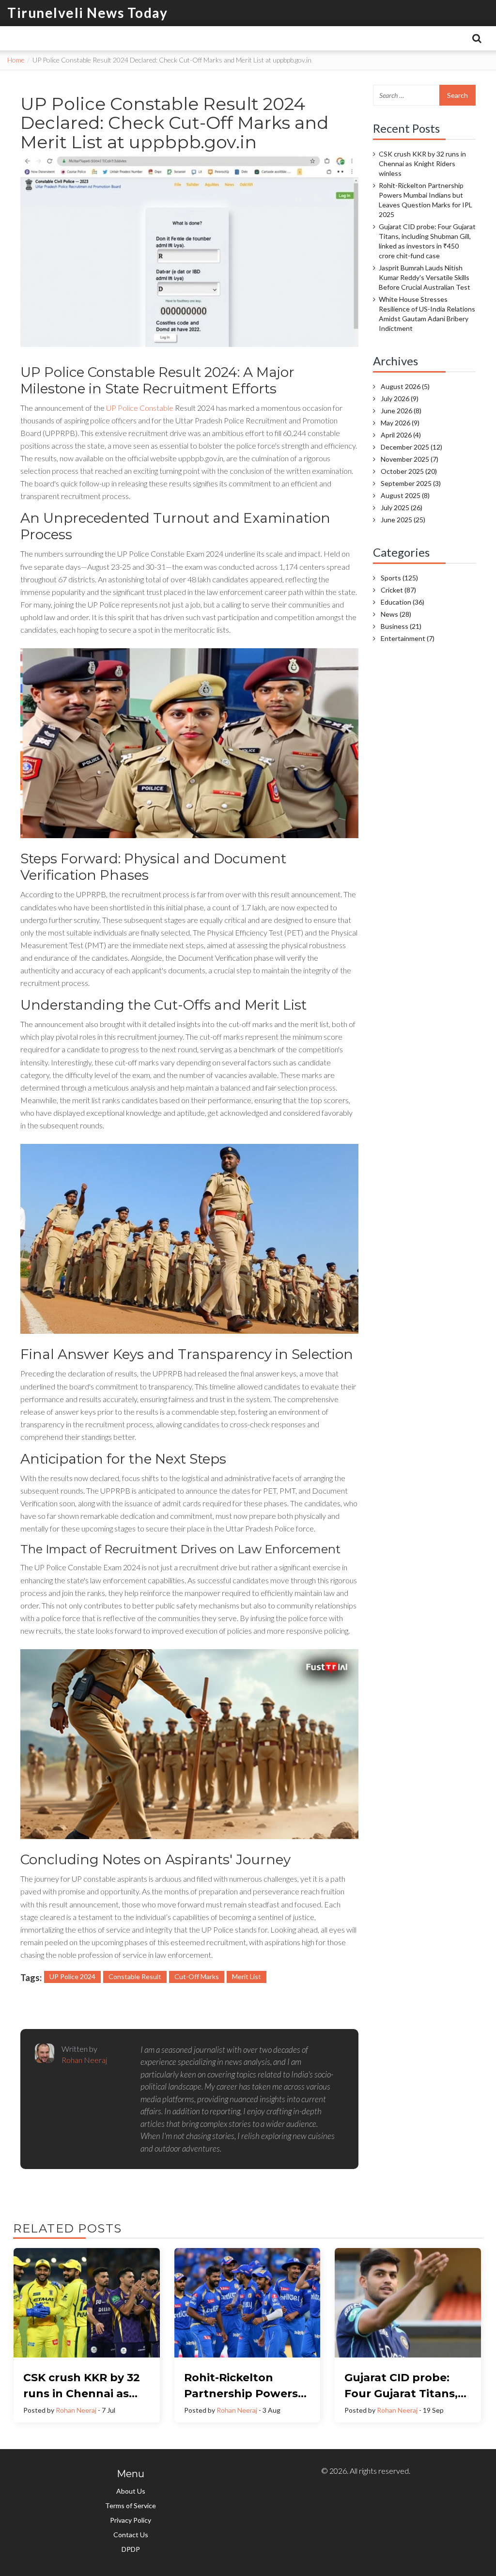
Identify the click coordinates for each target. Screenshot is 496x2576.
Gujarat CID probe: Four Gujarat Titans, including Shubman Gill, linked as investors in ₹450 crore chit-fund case (427, 241)
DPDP (131, 2549)
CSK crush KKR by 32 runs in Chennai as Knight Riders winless (422, 164)
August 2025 (405, 495)
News (396, 614)
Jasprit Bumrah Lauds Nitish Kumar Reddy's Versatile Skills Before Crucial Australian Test (425, 277)
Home (16, 60)
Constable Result (135, 1976)
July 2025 (402, 507)
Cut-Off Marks (197, 1976)
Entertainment (408, 638)
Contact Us (131, 2535)
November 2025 (410, 459)
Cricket (398, 590)
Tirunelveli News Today (87, 13)
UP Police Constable (140, 408)
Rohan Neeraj (76, 2410)
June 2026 (401, 411)
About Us (131, 2491)
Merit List (247, 1976)
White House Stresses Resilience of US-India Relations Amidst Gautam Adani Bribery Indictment (427, 314)
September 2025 (411, 483)
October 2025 (409, 471)
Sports (399, 578)
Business (401, 626)
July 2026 (400, 398)
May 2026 (400, 423)
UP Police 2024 (72, 1976)
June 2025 (403, 520)
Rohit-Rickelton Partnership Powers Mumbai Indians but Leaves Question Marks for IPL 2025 (426, 200)
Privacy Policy (131, 2520)
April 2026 (401, 435)
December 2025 (411, 447)
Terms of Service (131, 2506)
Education (403, 602)
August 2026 (405, 386)
